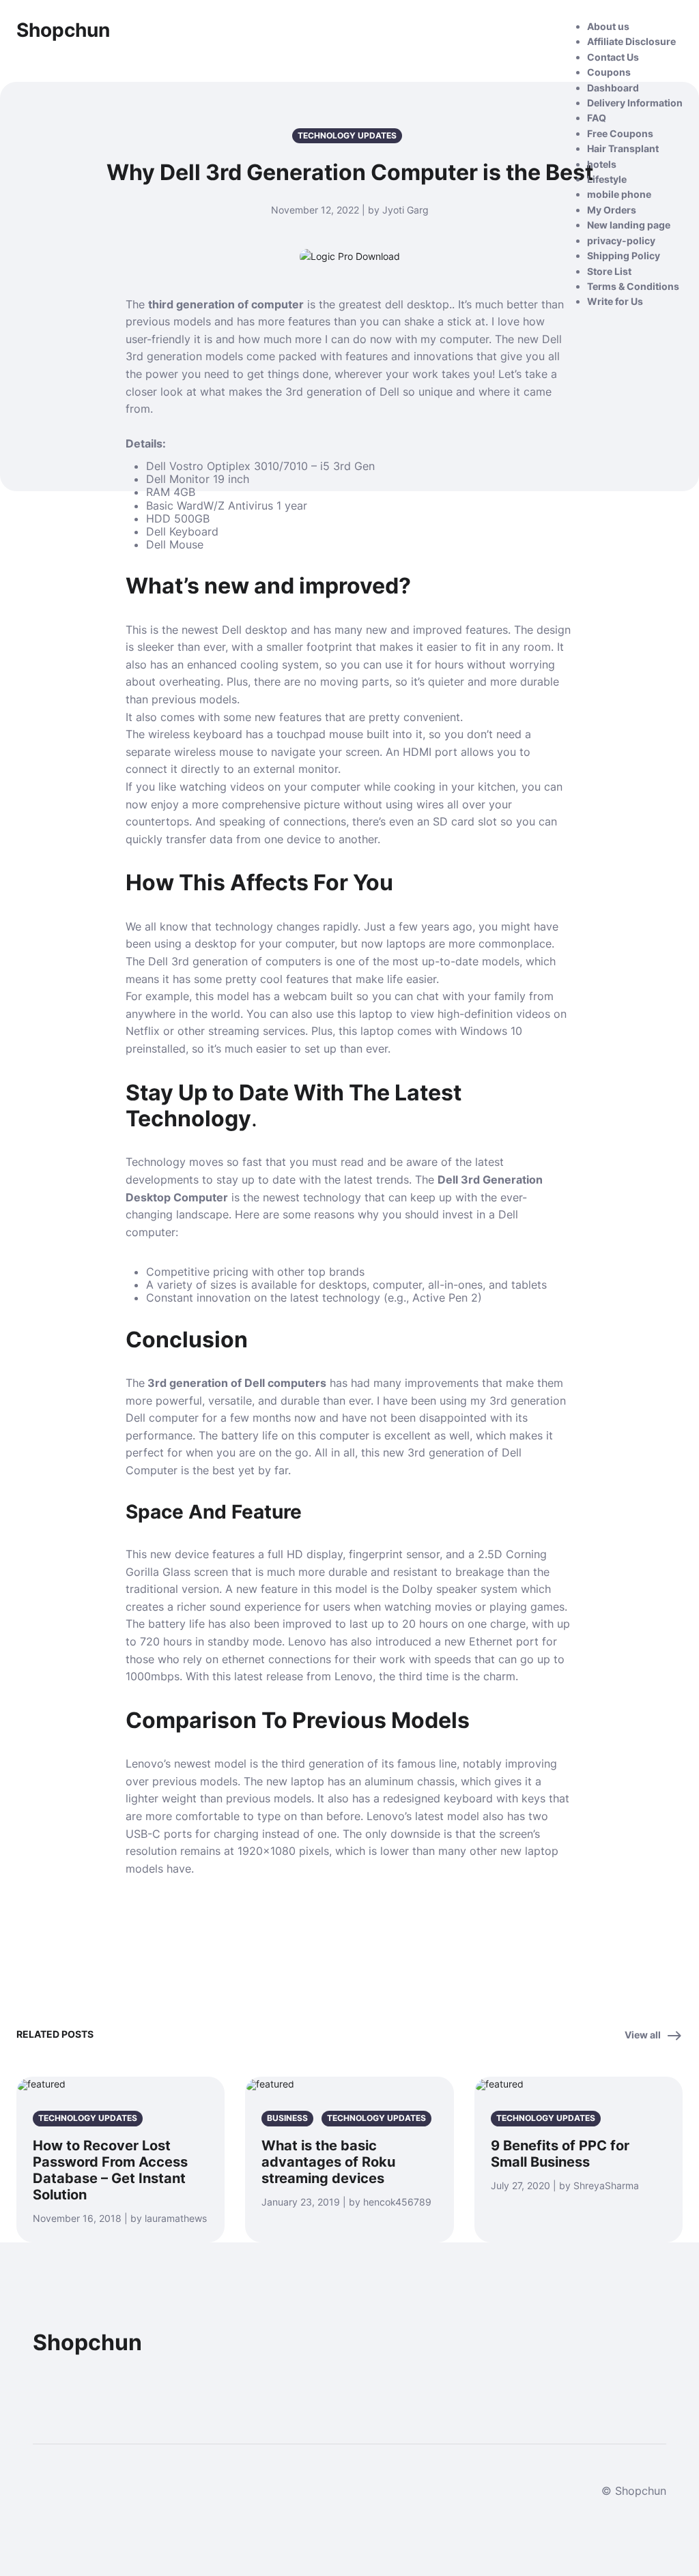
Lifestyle (607, 179)
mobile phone (619, 194)
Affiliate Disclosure (631, 41)
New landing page (629, 225)
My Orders (612, 210)
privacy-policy (621, 240)
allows (475, 752)
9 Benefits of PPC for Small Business (560, 2154)
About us (608, 26)
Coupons (609, 72)
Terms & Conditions (633, 286)
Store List (609, 271)
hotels (602, 164)
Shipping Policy (624, 255)
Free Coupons (620, 133)
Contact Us (613, 57)
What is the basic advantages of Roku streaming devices (328, 2162)
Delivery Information (635, 103)
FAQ (597, 118)
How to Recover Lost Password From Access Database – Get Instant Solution (110, 2170)
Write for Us (615, 301)
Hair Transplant (623, 148)
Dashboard (613, 88)
